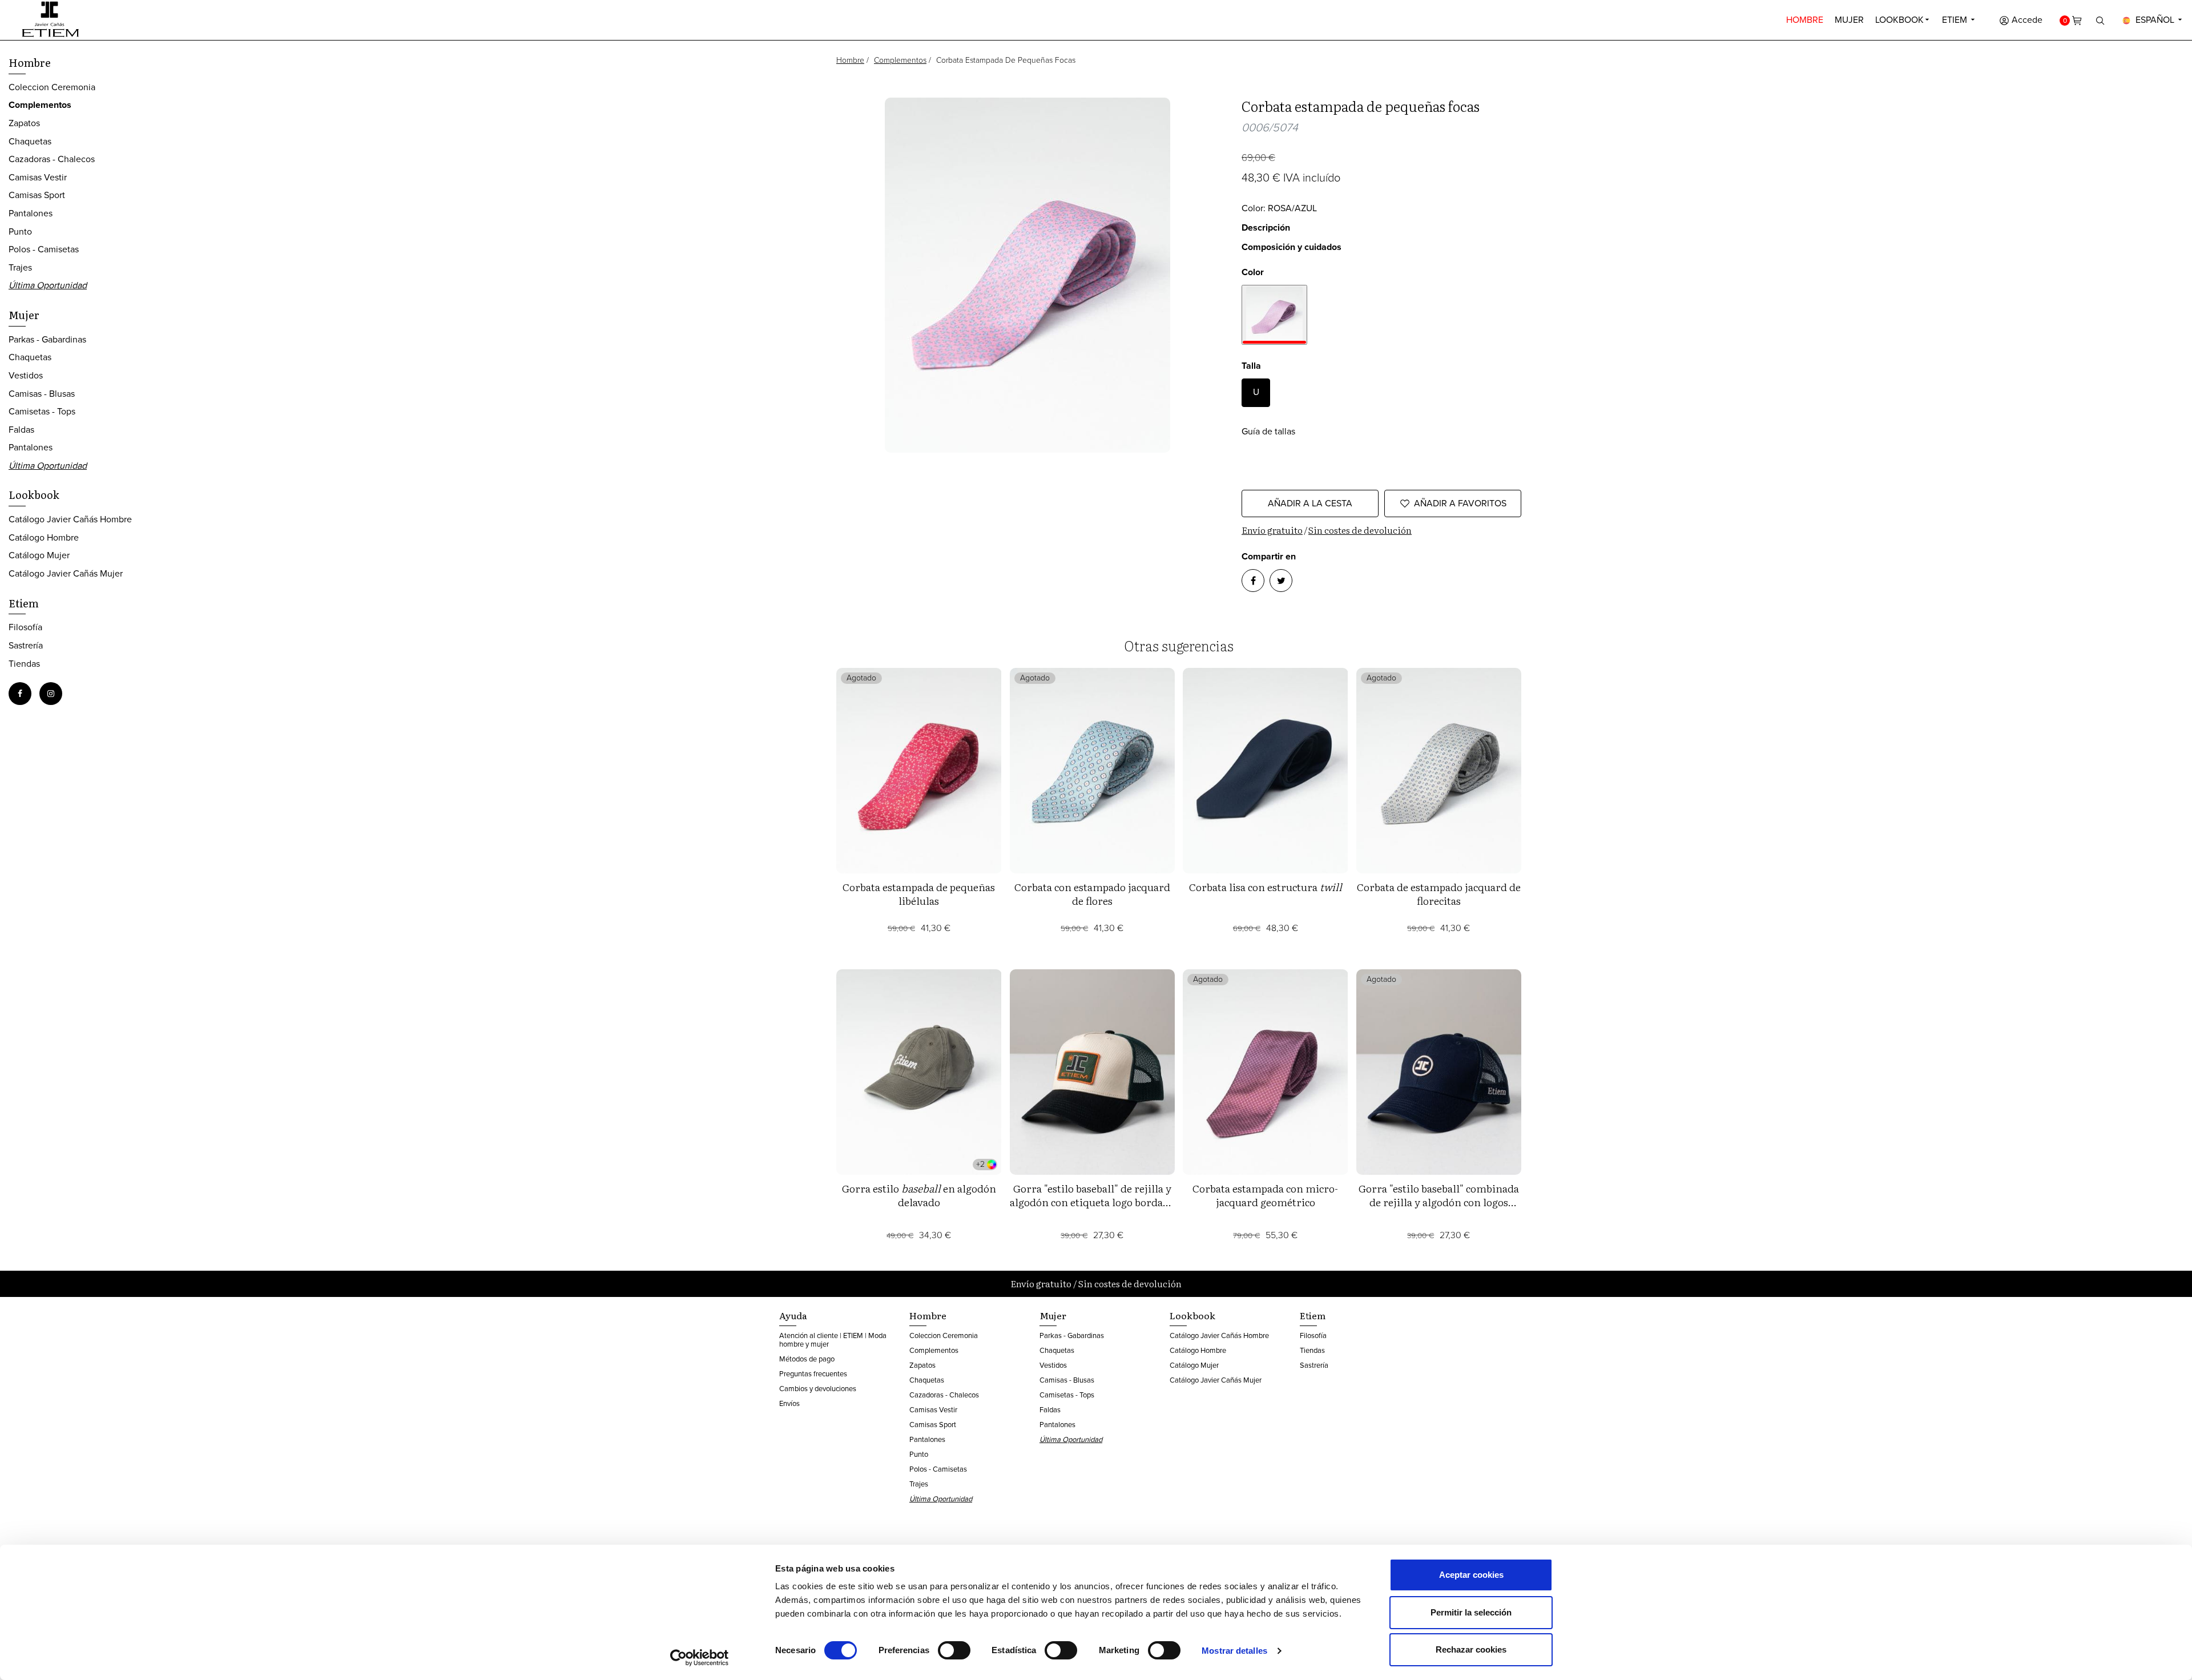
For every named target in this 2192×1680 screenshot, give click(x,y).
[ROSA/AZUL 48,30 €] (1274, 315)
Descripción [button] (1266, 227)
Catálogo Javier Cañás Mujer (66, 573)
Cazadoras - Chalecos (52, 159)
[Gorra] (1093, 1072)
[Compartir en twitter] (1281, 581)
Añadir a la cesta (1310, 503)
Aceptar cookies (1471, 1575)
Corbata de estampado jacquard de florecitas (1439, 894)
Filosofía (25, 627)
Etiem (1956, 20)
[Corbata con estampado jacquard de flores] (1093, 771)
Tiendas (24, 664)
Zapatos (24, 123)
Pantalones (31, 213)
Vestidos (26, 375)
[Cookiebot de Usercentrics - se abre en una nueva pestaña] (700, 1658)
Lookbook (1899, 20)
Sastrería (26, 645)
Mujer (1849, 20)
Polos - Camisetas (44, 249)
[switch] (954, 1650)
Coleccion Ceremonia (52, 87)
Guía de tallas (1268, 431)
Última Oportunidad (48, 285)
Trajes (20, 267)
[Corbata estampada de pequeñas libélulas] (919, 771)
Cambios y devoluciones (818, 1389)
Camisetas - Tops (42, 411)
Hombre (1805, 20)
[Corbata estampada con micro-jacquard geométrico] (1266, 1072)
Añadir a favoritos (1460, 503)
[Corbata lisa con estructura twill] (1266, 771)
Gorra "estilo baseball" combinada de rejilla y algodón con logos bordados (1439, 1202)
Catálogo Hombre (44, 537)
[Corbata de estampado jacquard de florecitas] (1439, 771)
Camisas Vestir (38, 177)
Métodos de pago (807, 1359)
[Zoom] (1028, 275)
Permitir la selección (1471, 1612)
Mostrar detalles (1234, 1651)
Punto (20, 231)
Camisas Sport (37, 195)
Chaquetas (30, 141)
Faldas (21, 430)
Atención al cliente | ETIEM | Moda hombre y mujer (833, 1340)
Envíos (789, 1403)
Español (2155, 20)
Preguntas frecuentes (813, 1374)
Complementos (900, 60)
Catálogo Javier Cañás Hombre (70, 519)
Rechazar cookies (1471, 1649)
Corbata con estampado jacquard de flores (1092, 894)
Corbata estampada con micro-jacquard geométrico (1265, 1195)
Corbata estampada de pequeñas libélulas (919, 894)
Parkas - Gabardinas (47, 339)
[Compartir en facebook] (1253, 581)
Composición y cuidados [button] (1292, 247)
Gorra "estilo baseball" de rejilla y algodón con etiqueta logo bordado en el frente (1092, 1202)
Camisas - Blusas (42, 394)
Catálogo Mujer (39, 555)
